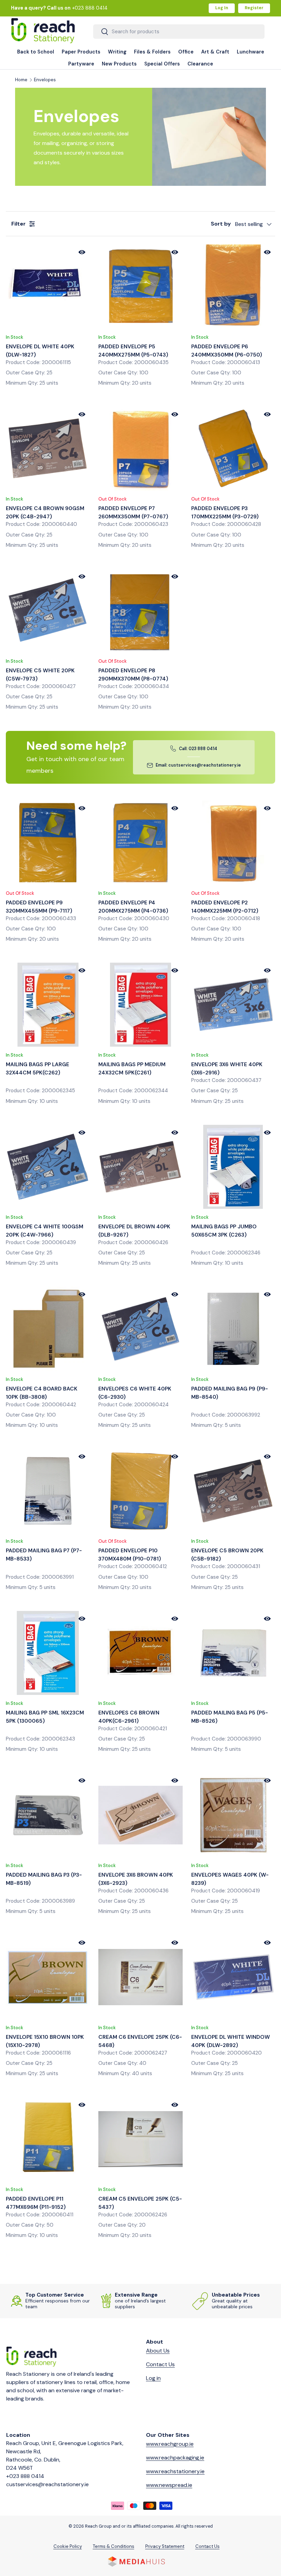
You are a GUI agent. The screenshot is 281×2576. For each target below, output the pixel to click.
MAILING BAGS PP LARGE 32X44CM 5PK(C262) (38, 1069)
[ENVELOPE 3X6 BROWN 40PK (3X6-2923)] (140, 1815)
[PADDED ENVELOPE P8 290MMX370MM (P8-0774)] (140, 611)
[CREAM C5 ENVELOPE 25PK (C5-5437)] (140, 2139)
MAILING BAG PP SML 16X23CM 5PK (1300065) (45, 1717)
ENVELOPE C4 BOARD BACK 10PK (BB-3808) (42, 1393)
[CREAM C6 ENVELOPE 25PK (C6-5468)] (140, 1977)
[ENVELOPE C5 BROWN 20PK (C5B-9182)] (233, 1491)
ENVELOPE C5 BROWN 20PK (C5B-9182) (227, 1555)
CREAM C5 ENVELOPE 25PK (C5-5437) (140, 2203)
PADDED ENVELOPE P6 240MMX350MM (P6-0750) (227, 351)
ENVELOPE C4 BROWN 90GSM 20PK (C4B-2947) (45, 513)
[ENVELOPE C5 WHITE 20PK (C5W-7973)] (48, 611)
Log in (153, 2378)
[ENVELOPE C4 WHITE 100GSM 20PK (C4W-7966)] (48, 1167)
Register (254, 8)
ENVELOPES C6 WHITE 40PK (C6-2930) (135, 1393)
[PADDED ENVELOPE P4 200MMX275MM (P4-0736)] (140, 842)
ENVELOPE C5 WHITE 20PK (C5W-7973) (40, 675)
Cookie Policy (68, 2546)
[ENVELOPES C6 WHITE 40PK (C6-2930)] (140, 1329)
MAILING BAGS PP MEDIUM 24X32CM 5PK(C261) (132, 1069)
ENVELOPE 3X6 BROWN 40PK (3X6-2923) (136, 1879)
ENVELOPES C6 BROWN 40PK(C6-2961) (129, 1717)
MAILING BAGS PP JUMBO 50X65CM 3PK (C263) (224, 1231)
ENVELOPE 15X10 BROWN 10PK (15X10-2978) (45, 2041)
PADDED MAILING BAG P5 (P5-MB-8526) (230, 1717)
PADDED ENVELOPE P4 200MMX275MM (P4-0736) (133, 907)
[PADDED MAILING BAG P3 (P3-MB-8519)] (48, 1815)
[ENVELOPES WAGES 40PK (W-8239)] (233, 1815)
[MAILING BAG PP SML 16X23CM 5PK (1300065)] (48, 1653)
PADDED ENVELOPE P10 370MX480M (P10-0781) (130, 1555)
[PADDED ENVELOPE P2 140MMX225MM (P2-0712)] (233, 842)
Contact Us (160, 2364)
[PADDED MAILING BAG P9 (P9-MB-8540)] (233, 1329)
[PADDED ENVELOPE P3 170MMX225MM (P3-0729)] (233, 449)
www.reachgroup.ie (170, 2444)
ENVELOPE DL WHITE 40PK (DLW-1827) (40, 351)
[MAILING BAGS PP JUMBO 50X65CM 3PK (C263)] (233, 1167)
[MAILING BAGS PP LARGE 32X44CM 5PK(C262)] (48, 1005)
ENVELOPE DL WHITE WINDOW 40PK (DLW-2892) (231, 2041)
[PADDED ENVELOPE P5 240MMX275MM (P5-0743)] (140, 286)
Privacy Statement (165, 2546)
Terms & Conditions (114, 2546)
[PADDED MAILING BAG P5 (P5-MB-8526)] (233, 1653)
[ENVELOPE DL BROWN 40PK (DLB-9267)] (140, 1167)
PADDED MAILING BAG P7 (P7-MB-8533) (44, 1555)
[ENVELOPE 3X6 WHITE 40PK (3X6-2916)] (233, 1005)
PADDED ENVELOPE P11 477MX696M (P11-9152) (36, 2203)
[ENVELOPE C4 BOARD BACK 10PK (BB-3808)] (48, 1329)
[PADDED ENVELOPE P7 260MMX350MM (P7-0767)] (140, 449)
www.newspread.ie (169, 2485)
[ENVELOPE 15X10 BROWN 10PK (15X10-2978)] (48, 1977)
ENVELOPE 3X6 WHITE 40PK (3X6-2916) (227, 1069)
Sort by (221, 224)
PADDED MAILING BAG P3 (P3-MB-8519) (44, 1879)
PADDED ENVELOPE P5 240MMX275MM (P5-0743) (133, 351)
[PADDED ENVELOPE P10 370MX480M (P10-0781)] (140, 1491)
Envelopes (45, 80)
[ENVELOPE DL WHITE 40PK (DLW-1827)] (48, 286)
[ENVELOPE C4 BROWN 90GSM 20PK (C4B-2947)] (48, 449)
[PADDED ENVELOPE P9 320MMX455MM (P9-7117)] (48, 842)
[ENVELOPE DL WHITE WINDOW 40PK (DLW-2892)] (233, 1977)
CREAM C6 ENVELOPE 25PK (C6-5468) (140, 2041)
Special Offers (162, 64)
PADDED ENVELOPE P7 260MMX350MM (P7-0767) (133, 513)
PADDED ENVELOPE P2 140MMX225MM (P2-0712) (225, 907)
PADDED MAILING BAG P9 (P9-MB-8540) (230, 1393)
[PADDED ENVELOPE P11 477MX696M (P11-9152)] (48, 2139)
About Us (158, 2351)
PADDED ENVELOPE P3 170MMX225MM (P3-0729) (225, 513)
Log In (222, 8)
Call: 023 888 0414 (198, 749)
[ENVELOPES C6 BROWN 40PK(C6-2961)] (140, 1653)
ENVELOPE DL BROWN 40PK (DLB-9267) (134, 1231)
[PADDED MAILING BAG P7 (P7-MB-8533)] (48, 1491)
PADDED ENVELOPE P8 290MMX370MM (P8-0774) (133, 675)
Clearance (200, 64)
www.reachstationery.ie (175, 2471)
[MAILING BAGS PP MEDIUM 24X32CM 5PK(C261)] (140, 1005)
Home (21, 80)
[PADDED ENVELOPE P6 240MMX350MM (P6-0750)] (233, 286)
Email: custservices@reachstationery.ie (198, 765)
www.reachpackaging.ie (175, 2458)
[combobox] (179, 32)
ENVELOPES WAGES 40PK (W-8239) (230, 1879)
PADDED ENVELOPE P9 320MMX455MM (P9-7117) (39, 907)
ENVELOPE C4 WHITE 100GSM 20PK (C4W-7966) (45, 1231)
